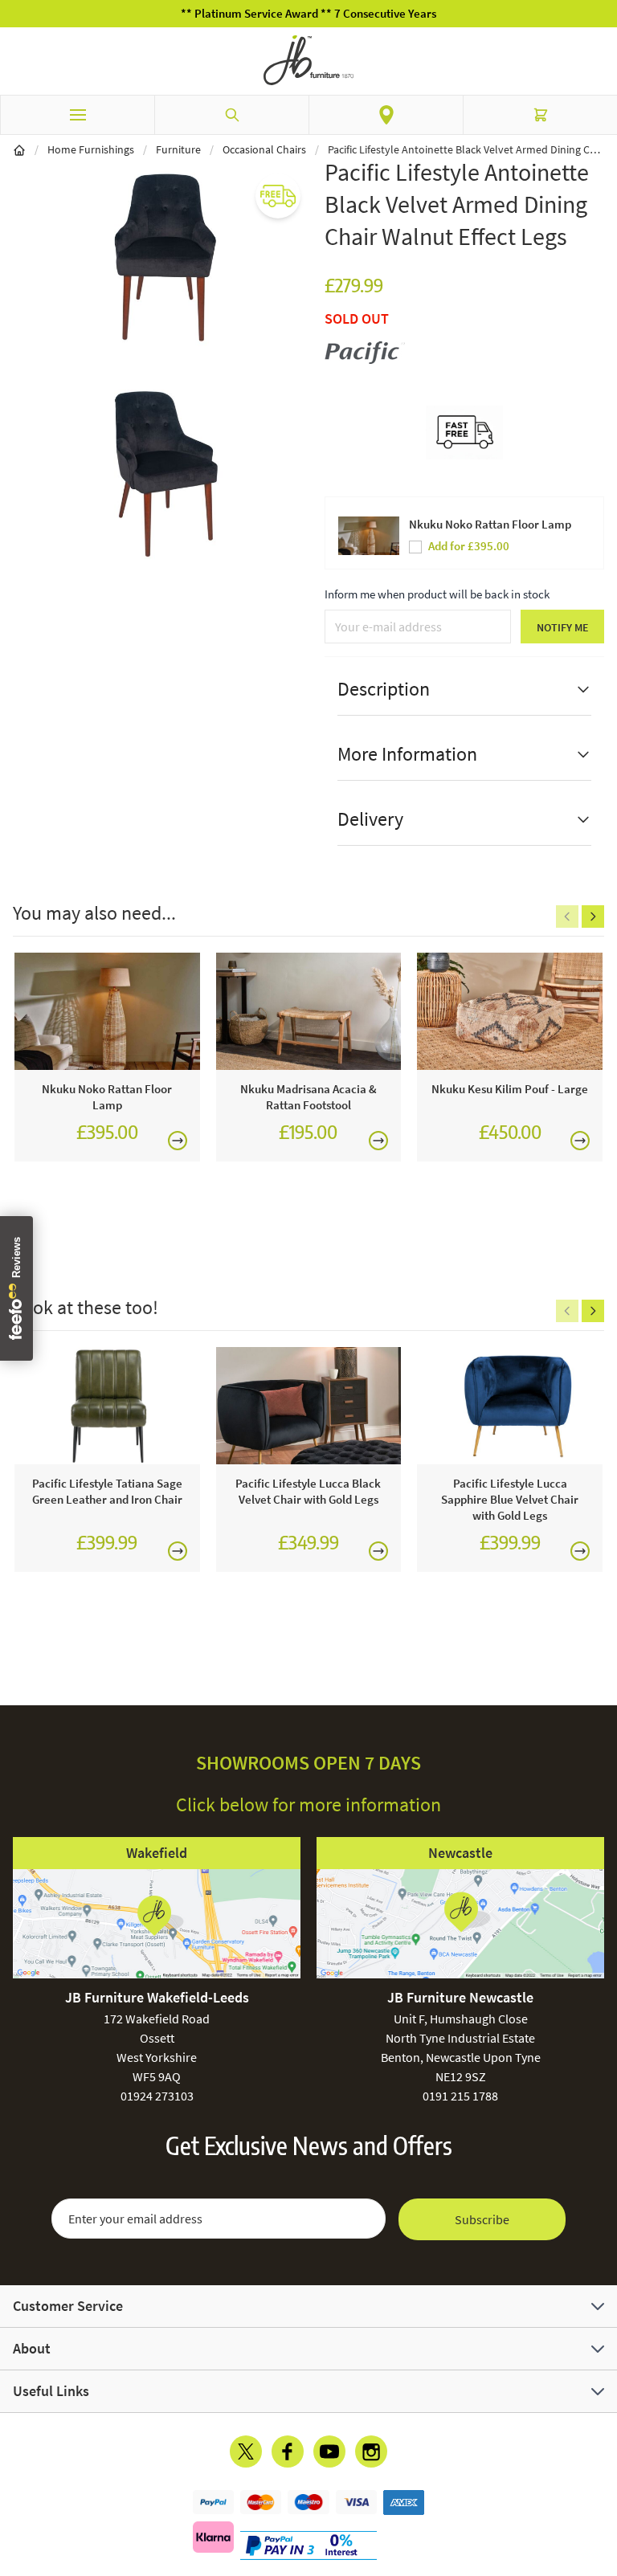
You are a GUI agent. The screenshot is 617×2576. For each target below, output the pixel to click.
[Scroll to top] (601, 2470)
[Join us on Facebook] (288, 2451)
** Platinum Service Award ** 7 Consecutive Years (308, 13)
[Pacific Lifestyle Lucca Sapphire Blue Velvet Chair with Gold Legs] (510, 1406)
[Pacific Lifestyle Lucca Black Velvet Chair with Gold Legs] (309, 1406)
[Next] (593, 917)
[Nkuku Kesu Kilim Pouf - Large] (510, 1011)
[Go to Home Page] (19, 149)
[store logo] (308, 60)
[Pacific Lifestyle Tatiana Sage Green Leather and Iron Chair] (107, 1406)
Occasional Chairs (264, 149)
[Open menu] (77, 115)
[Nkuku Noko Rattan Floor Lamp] (107, 1011)
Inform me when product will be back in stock (437, 594)
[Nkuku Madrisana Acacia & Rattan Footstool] (309, 1011)
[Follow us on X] (246, 2451)
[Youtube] (329, 2451)
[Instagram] (371, 2451)
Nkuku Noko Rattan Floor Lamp (490, 524)
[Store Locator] (386, 115)
